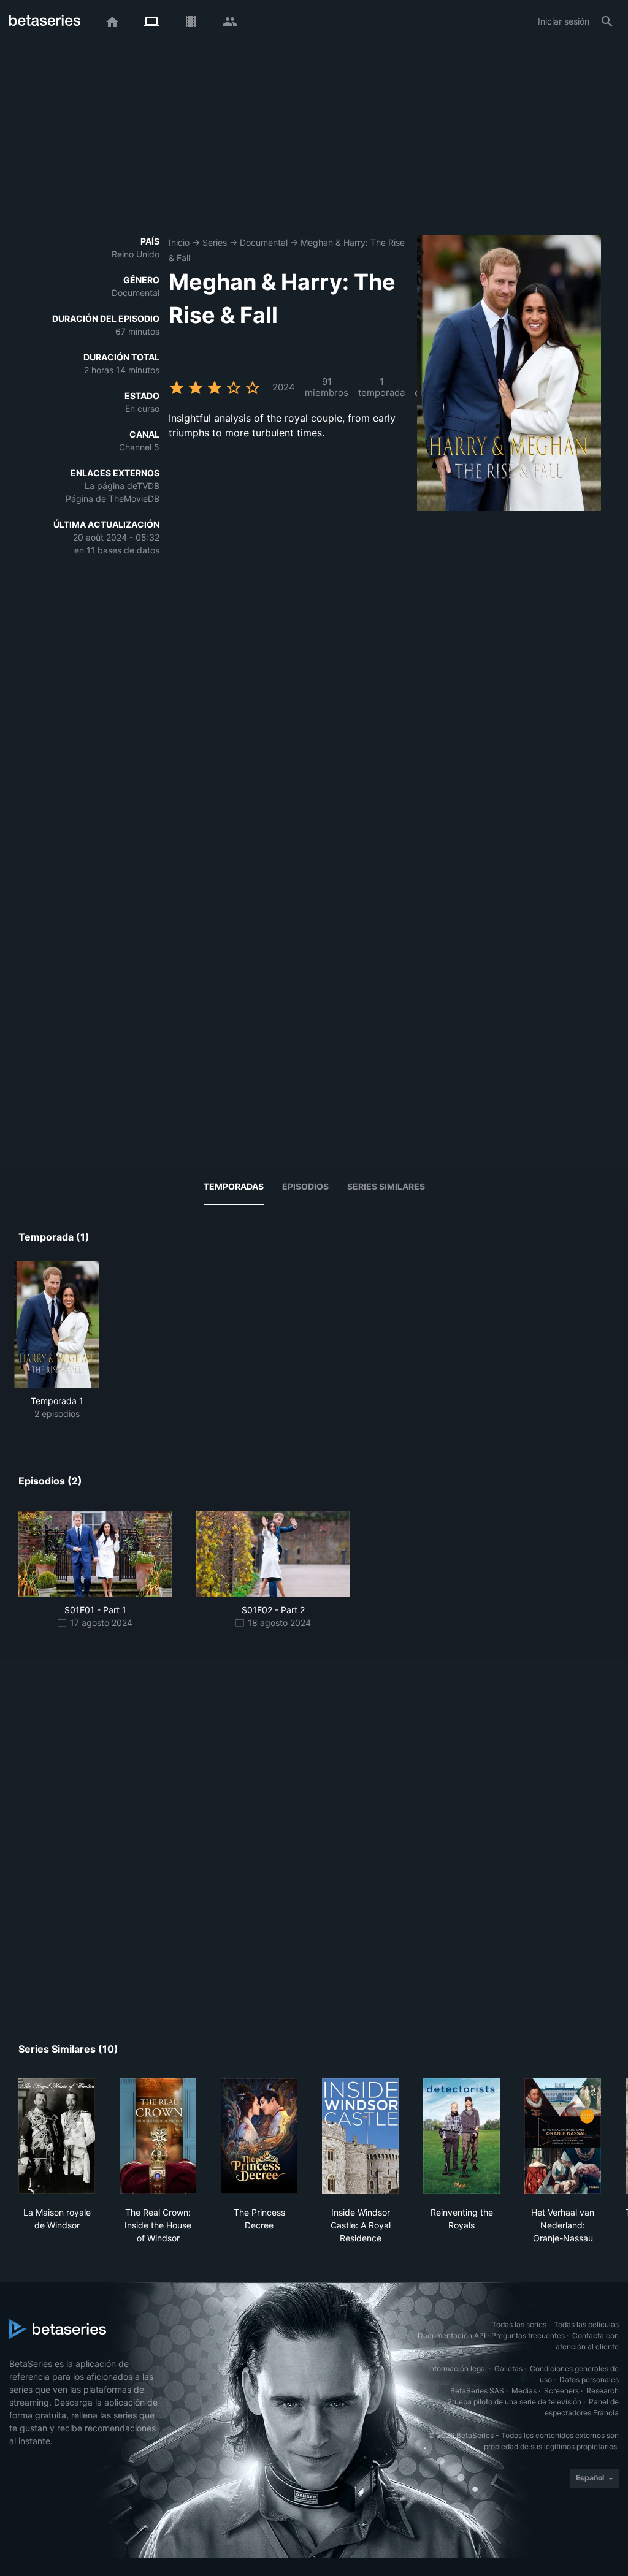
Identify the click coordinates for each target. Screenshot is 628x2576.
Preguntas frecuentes (528, 2335)
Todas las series (519, 2324)
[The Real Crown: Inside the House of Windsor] (158, 2136)
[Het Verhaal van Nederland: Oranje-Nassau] (563, 2136)
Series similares (386, 1186)
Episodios (305, 1186)
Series (215, 242)
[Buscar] (607, 21)
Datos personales (589, 2380)
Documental (264, 242)
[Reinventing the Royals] (461, 2136)
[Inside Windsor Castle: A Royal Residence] (360, 2136)
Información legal (458, 2369)
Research (603, 2391)
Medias (524, 2391)
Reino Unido (136, 254)
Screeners (561, 2391)
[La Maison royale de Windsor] (57, 2136)
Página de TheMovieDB (113, 499)
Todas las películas (586, 2324)
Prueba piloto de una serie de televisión (514, 2402)
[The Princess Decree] (259, 2136)
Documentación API (452, 2335)
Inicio (179, 242)
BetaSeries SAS (477, 2391)
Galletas (508, 2369)
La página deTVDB (122, 486)
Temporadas (234, 1186)
